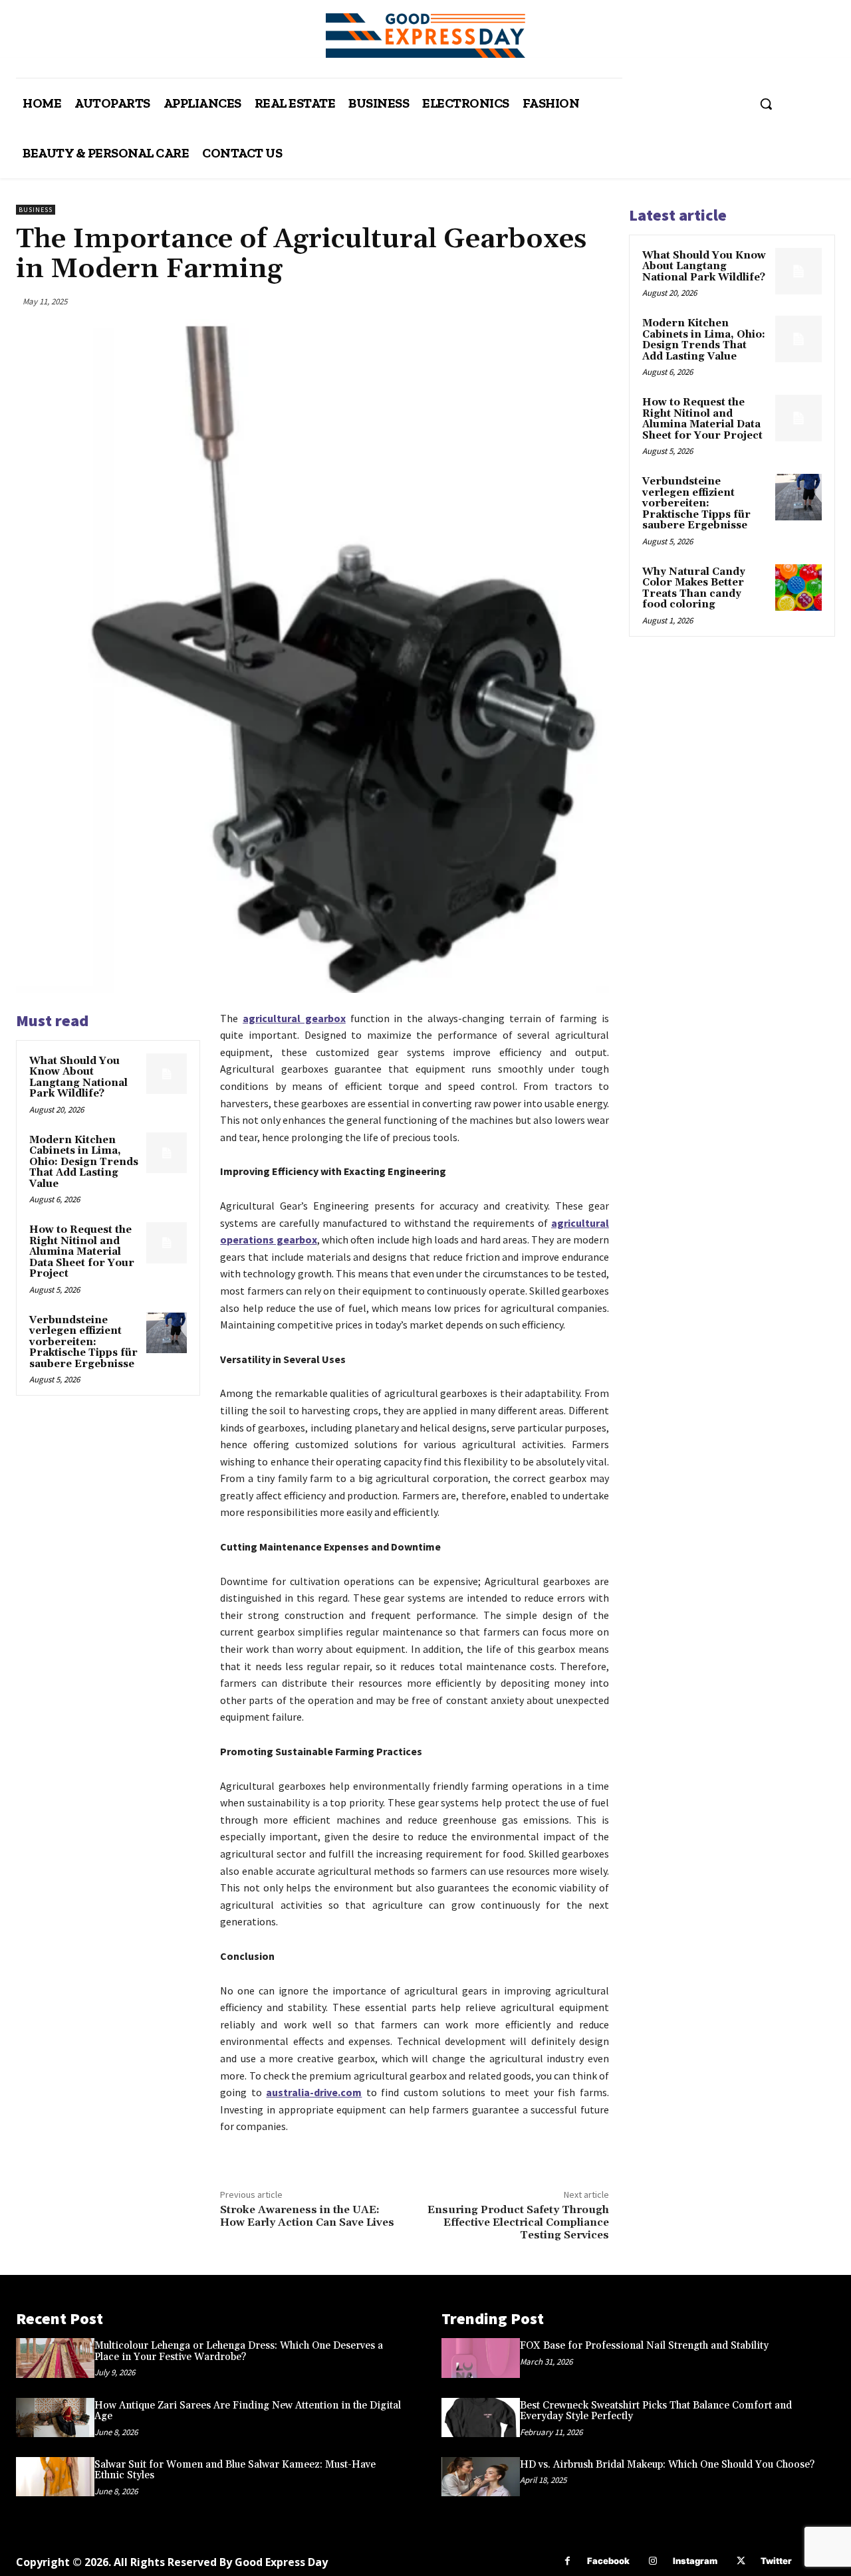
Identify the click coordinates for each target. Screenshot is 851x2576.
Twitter (776, 2561)
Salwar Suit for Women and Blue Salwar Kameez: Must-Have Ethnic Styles (235, 2470)
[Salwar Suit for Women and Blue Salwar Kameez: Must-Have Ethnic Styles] (55, 2477)
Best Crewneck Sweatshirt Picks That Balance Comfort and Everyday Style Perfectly (656, 2411)
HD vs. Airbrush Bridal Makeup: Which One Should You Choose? (667, 2465)
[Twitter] (741, 2561)
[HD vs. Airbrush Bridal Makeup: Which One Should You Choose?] (481, 2477)
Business (36, 210)
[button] (766, 104)
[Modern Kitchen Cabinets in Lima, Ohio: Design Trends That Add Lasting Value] (167, 1153)
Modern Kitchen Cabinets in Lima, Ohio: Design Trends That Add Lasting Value (84, 1162)
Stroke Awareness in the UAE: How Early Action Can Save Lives (307, 2216)
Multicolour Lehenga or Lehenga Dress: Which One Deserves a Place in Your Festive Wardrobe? (239, 2351)
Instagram (695, 2561)
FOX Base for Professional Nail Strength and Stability (644, 2346)
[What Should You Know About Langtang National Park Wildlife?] (167, 1074)
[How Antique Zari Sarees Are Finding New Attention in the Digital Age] (55, 2417)
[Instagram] (653, 2561)
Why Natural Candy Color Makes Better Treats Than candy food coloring (694, 589)
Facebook (608, 2561)
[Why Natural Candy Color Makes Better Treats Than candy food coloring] (798, 588)
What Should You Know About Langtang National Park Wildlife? (78, 1078)
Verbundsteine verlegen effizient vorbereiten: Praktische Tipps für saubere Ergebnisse (83, 1342)
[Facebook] (567, 2561)
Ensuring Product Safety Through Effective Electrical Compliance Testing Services (518, 2222)
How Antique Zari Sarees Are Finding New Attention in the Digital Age (248, 2411)
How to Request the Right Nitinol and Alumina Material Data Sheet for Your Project (82, 1252)
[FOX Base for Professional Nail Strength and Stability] (481, 2358)
